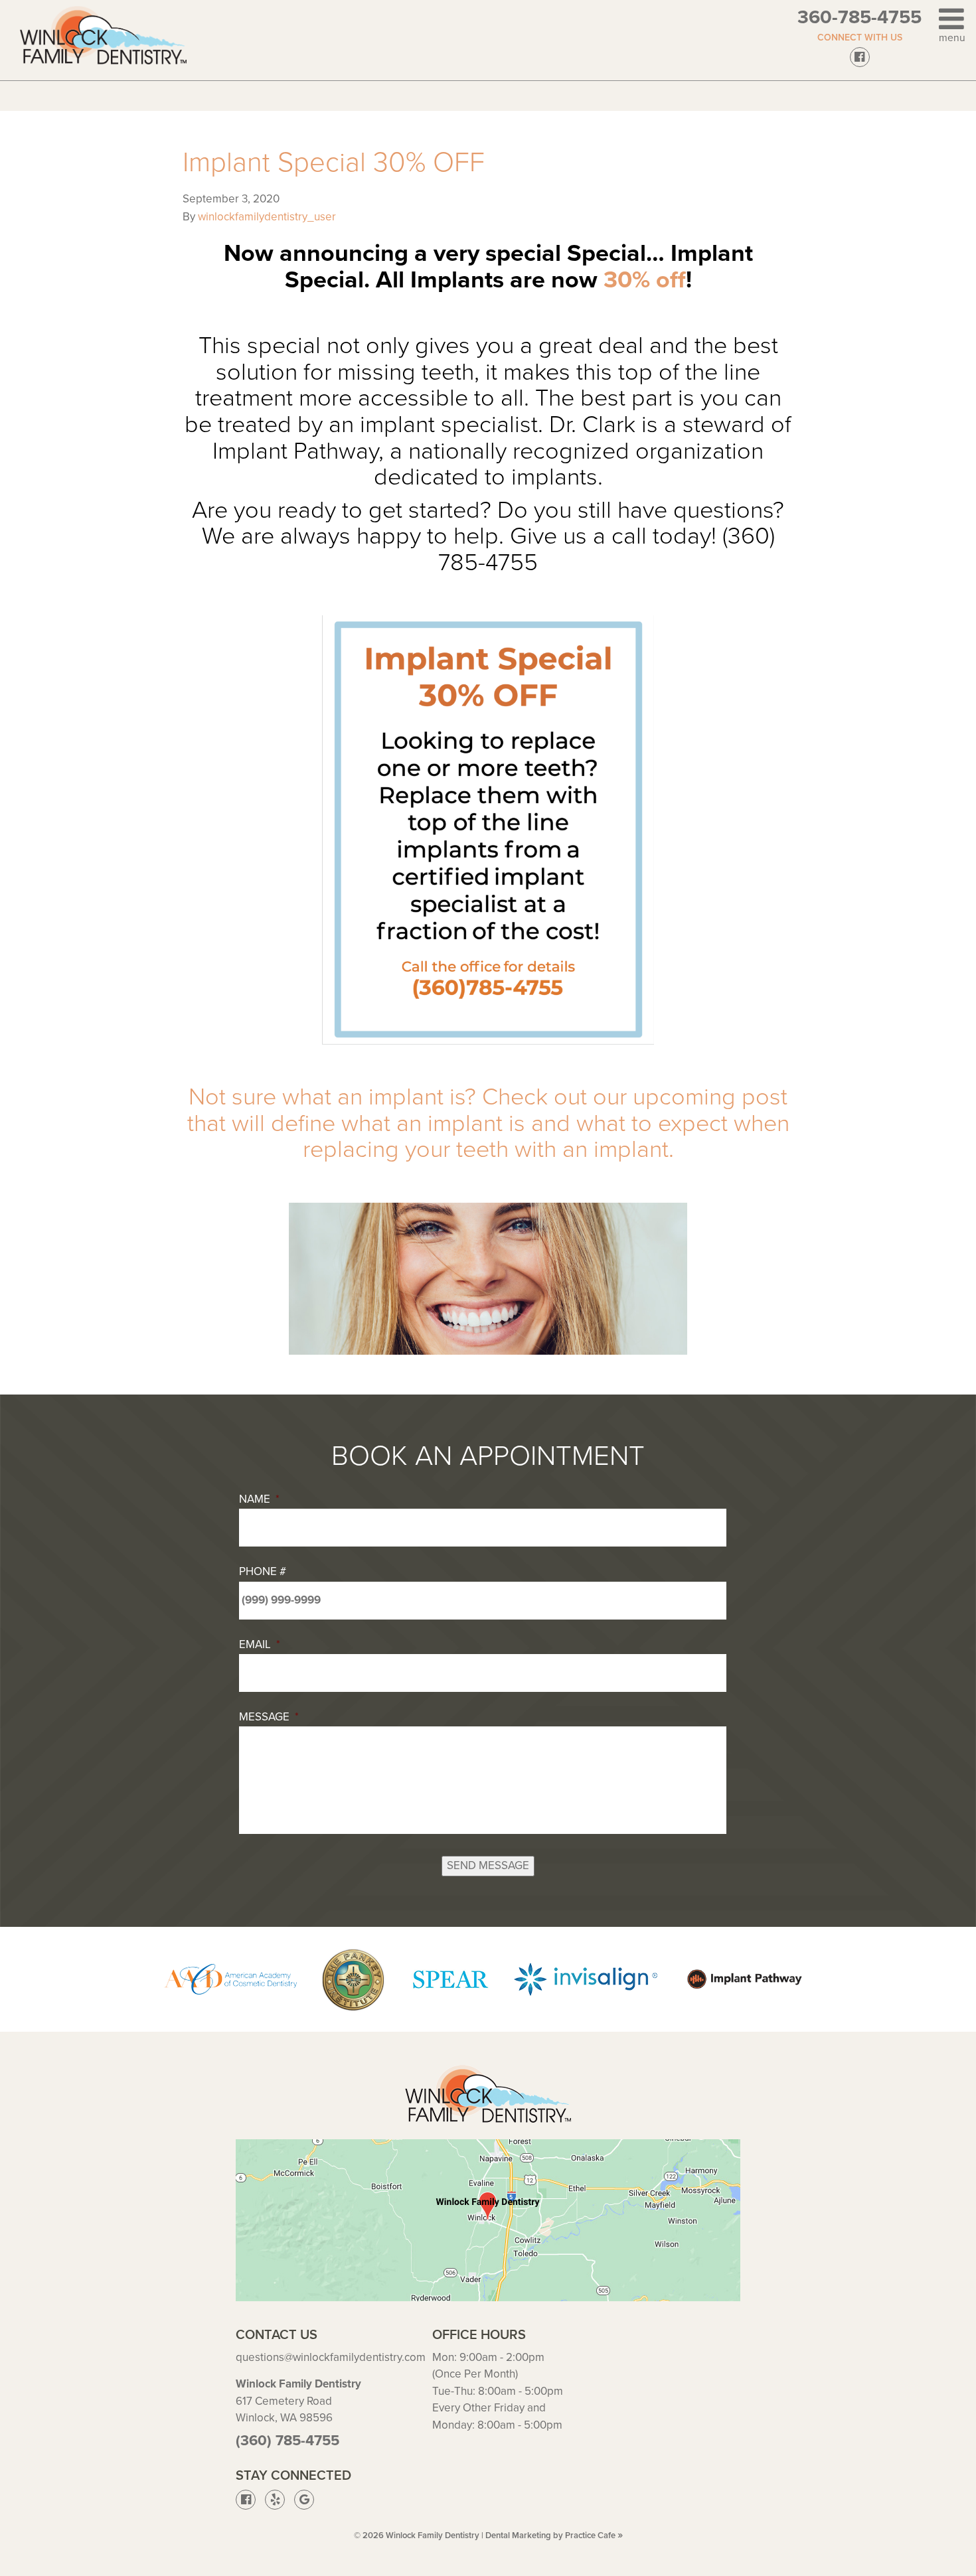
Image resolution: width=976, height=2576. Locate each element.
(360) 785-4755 (287, 2441)
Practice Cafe (594, 2536)
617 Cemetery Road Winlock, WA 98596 (298, 2401)
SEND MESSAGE (488, 1865)
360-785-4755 (859, 17)
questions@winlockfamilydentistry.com (331, 2357)
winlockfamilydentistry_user (267, 217)
